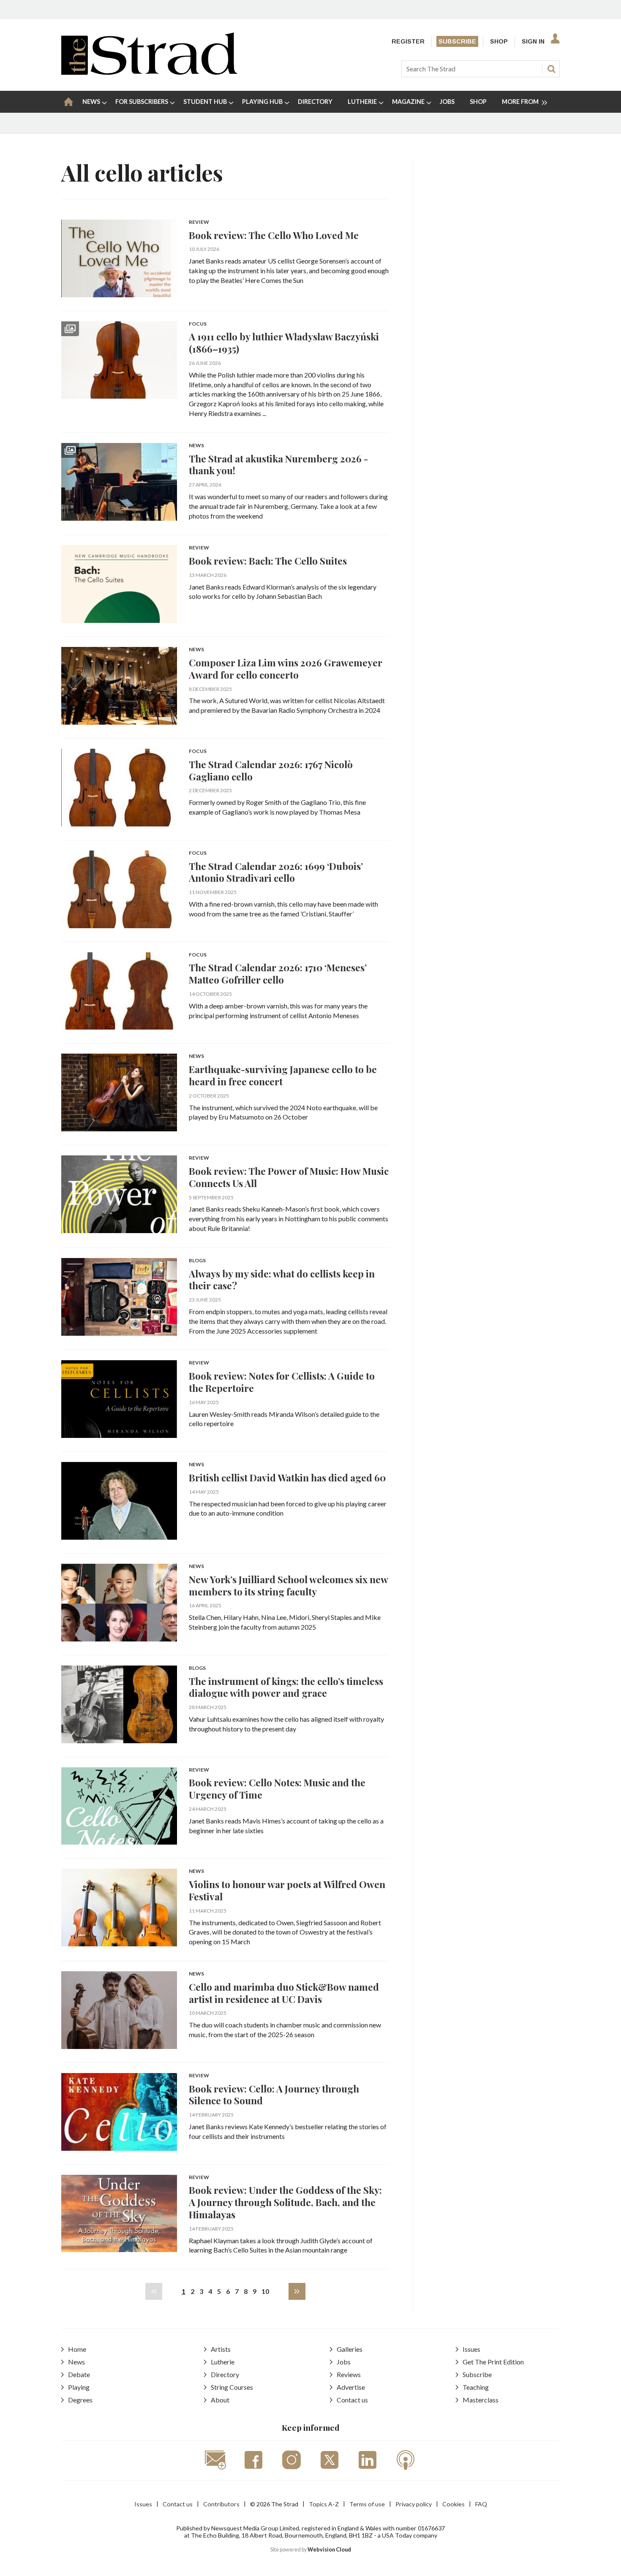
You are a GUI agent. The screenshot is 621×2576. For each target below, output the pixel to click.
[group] (521, 102)
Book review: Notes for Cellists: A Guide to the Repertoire (282, 1382)
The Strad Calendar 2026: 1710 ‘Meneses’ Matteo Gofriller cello (278, 973)
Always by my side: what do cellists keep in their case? (282, 1280)
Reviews (349, 2374)
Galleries (350, 2349)
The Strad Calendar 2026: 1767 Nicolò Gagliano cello (271, 770)
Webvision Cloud (329, 2550)
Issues (471, 2349)
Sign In (533, 41)
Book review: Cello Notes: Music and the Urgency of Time (277, 1788)
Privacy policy (414, 2504)
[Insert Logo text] (149, 72)
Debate (79, 2374)
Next (297, 2291)
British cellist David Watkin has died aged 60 (287, 1477)
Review (199, 222)
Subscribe (457, 41)
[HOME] (68, 102)
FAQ (481, 2504)
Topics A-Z (324, 2504)
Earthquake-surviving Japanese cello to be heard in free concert (283, 1075)
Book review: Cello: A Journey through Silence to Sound (274, 2095)
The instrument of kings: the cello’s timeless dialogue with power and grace (286, 1687)
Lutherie (223, 2362)
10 (265, 2291)
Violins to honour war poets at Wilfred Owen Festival (287, 1890)
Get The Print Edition (493, 2362)
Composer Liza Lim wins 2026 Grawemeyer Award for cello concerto (286, 668)
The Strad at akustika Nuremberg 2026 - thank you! (278, 465)
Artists (221, 2349)
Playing (79, 2387)
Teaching (476, 2387)
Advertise (351, 2387)
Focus (198, 324)
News (196, 446)
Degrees (80, 2400)
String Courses (232, 2387)
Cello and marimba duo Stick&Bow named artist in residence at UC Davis (284, 1993)
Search (551, 69)
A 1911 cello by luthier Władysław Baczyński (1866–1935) (284, 342)
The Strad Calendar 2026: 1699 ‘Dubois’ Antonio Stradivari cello (276, 872)
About (220, 2400)
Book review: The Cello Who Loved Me (274, 235)
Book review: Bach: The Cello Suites (268, 561)
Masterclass (481, 2400)
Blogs (197, 1261)
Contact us (352, 2400)
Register (408, 41)
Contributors (221, 2504)
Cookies (453, 2504)
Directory (225, 2374)
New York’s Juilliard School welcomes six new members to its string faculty (288, 1585)
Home (77, 2349)
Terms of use (367, 2504)
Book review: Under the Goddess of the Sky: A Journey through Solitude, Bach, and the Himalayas (285, 2202)
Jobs (344, 2362)
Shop (499, 41)
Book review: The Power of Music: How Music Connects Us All (289, 1177)
